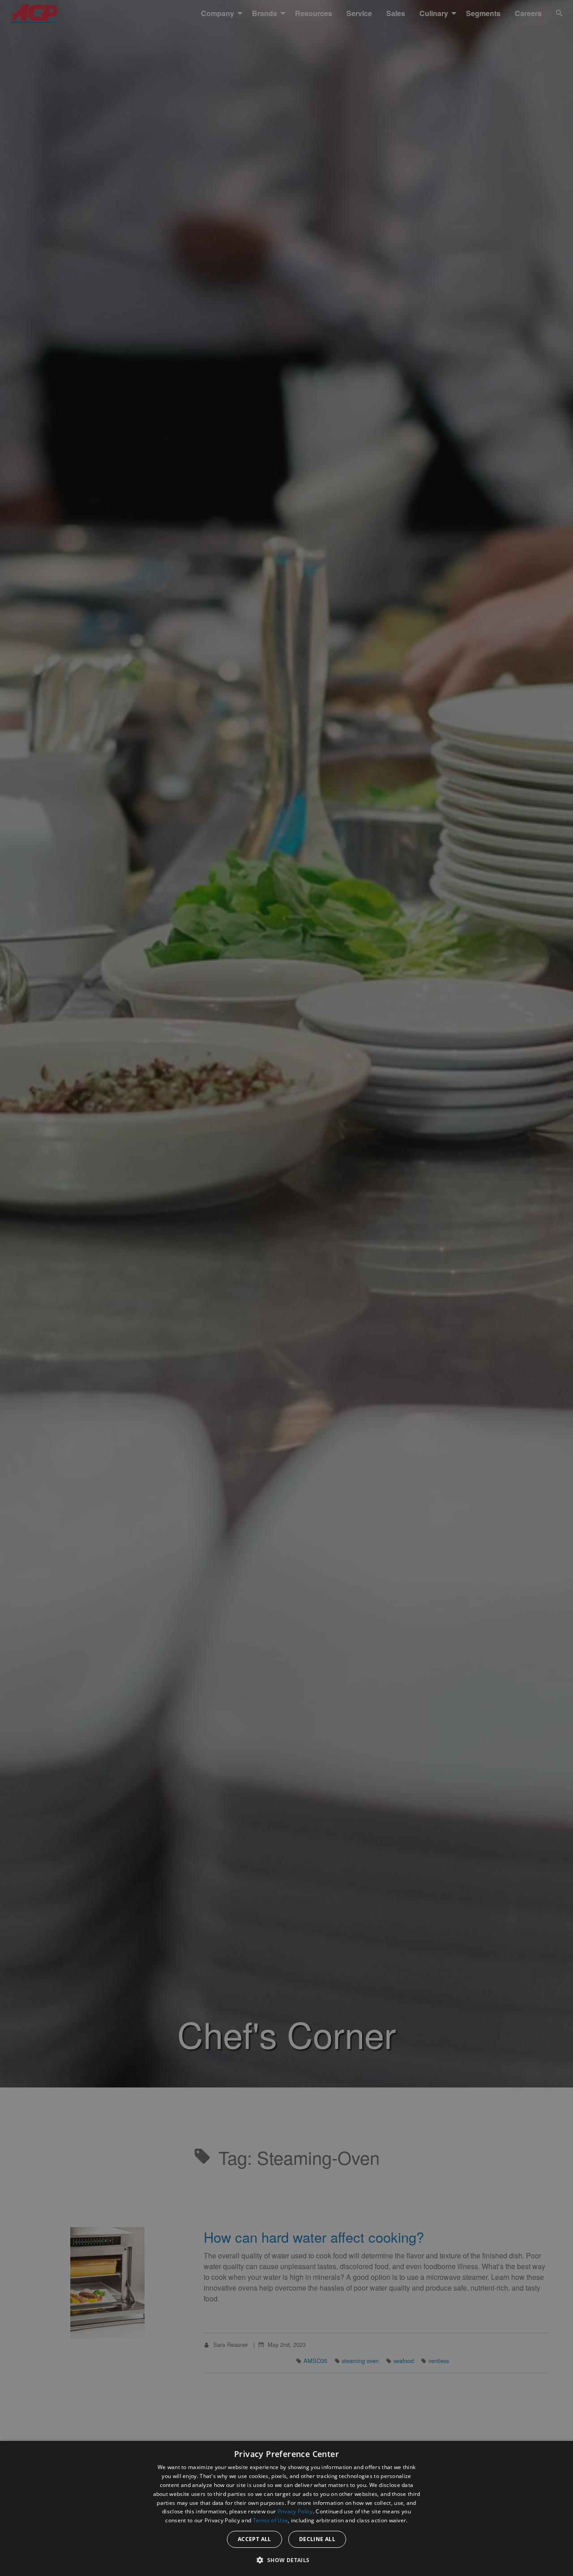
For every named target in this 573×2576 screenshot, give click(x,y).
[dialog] (286, 2508)
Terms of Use (271, 2520)
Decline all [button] (317, 2539)
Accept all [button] (254, 2539)
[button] (286, 2560)
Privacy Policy (295, 2511)
